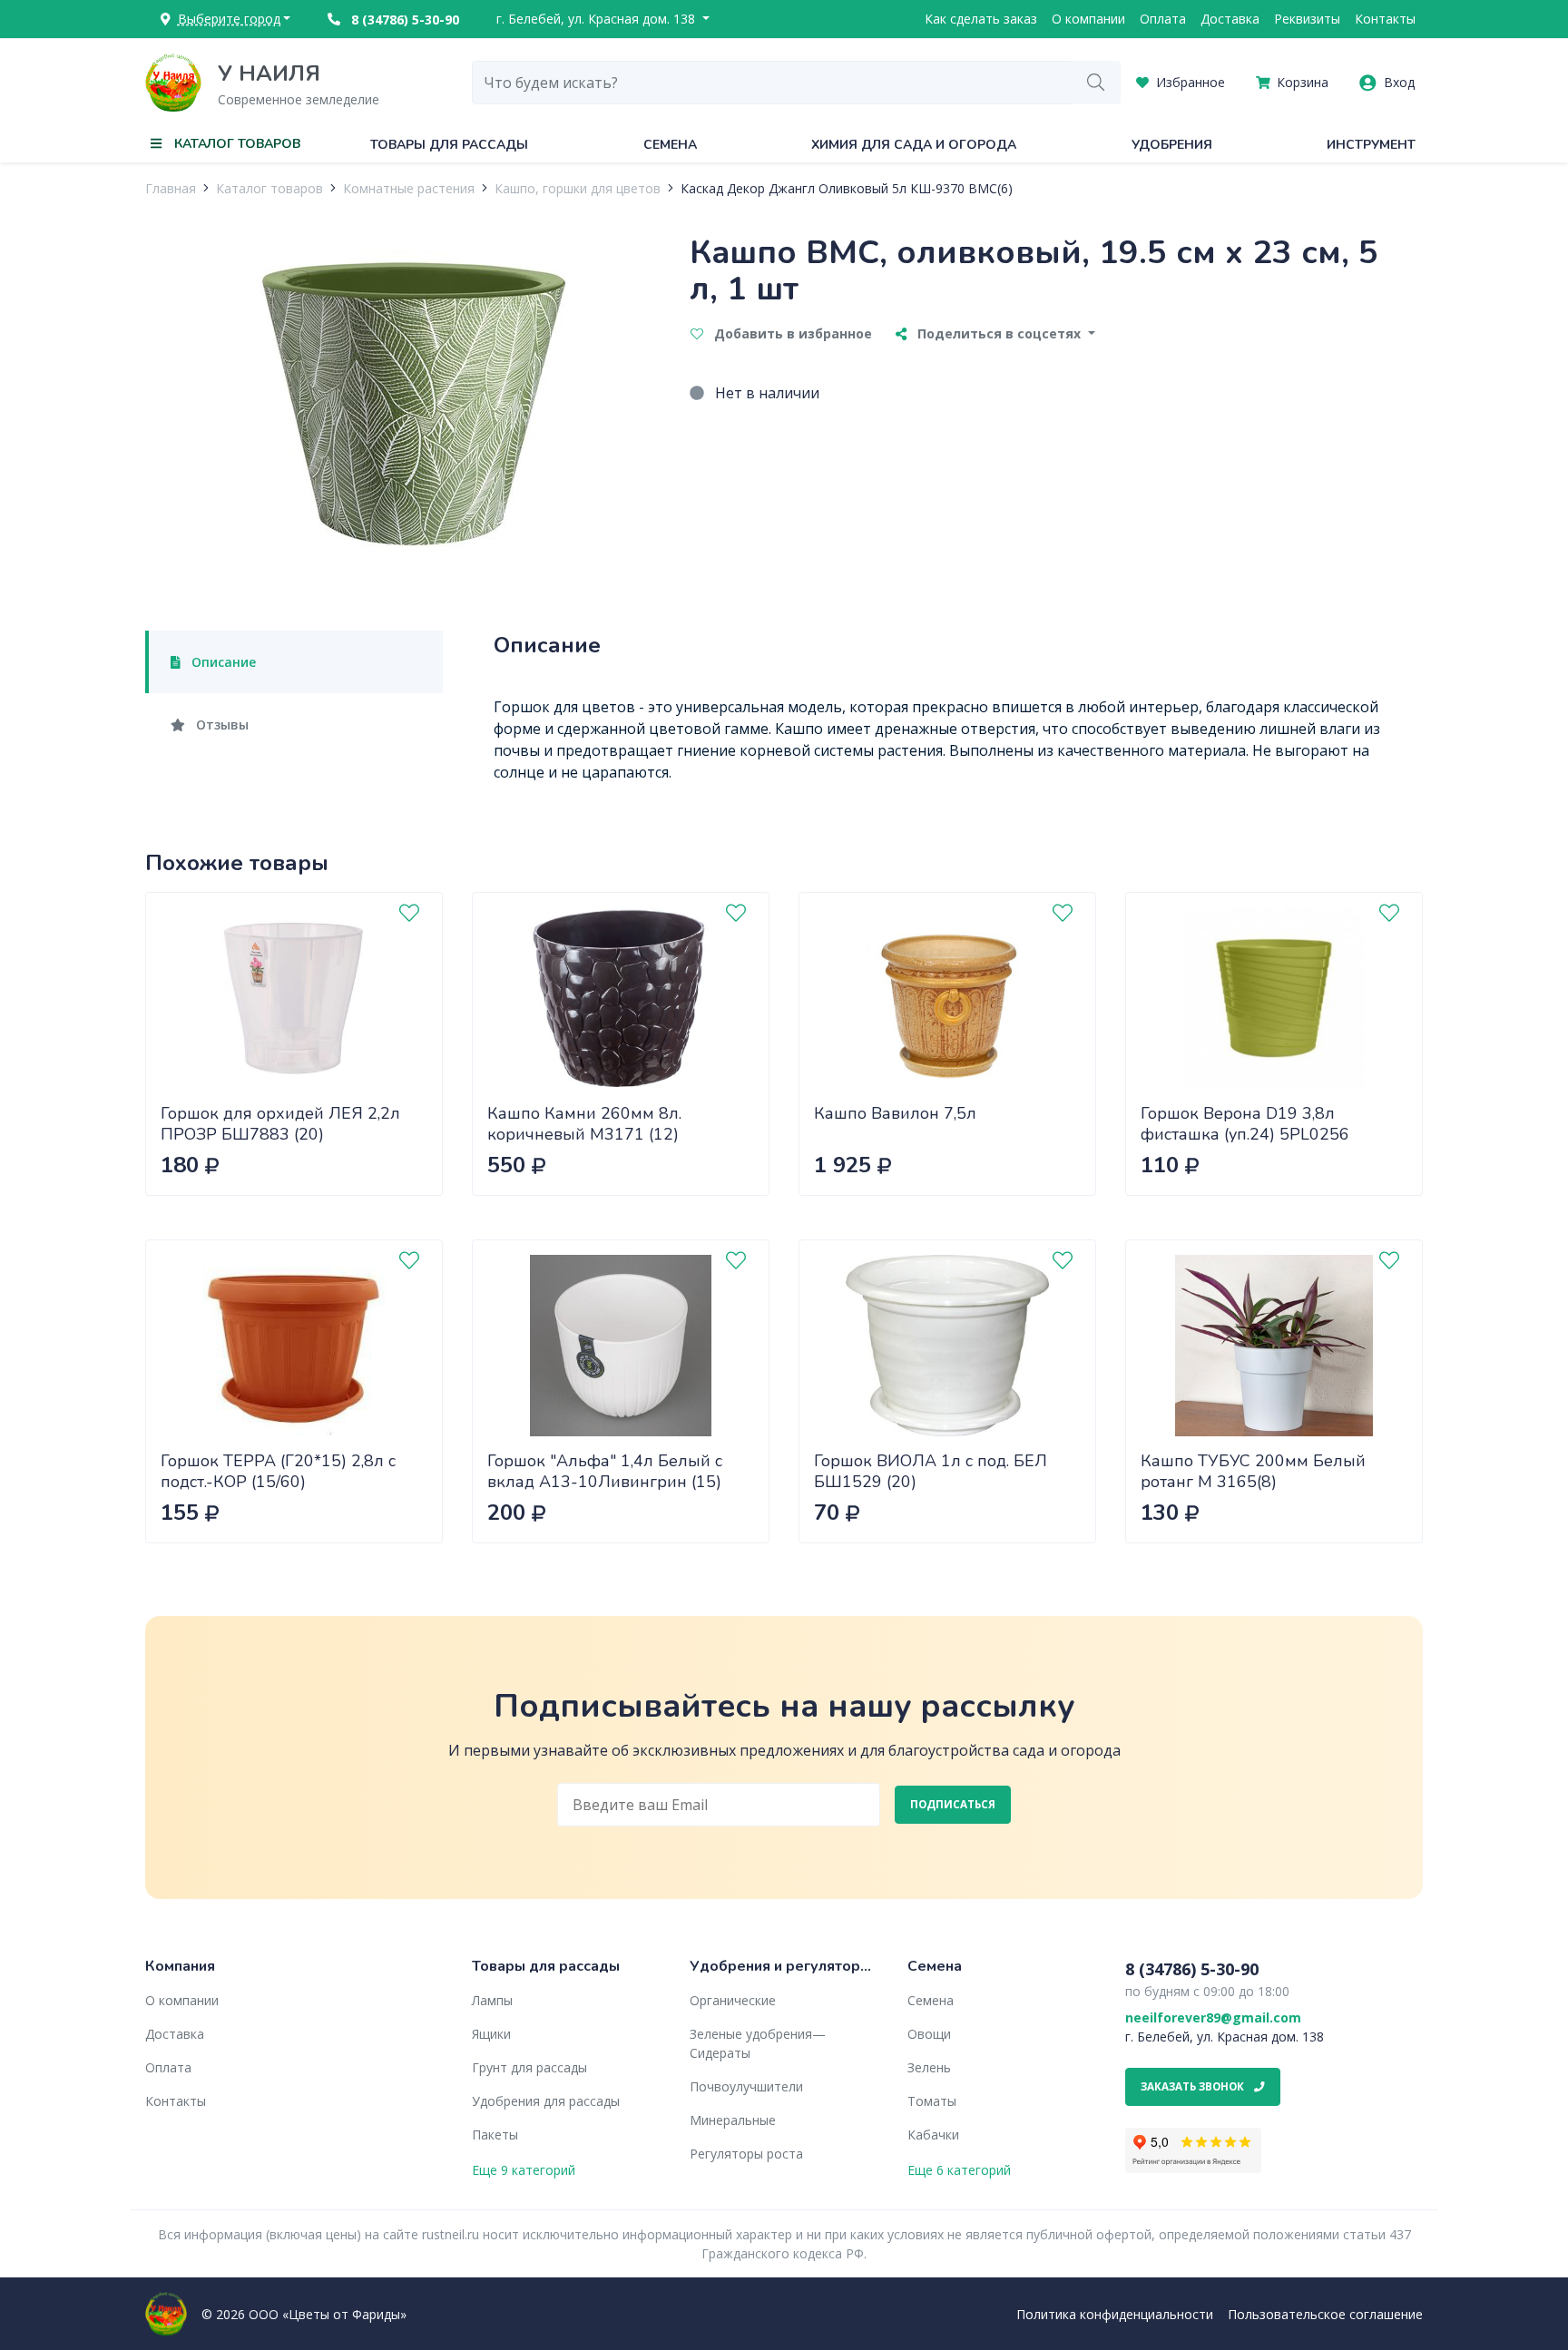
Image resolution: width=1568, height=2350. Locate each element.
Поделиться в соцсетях (999, 333)
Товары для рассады (449, 145)
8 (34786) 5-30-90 (403, 20)
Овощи (929, 2034)
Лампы (492, 2000)
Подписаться (953, 1804)
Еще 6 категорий (959, 2170)
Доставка (1230, 19)
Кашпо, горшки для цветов (578, 188)
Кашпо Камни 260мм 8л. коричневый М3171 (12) (584, 1124)
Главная (171, 188)
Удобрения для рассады (546, 2101)
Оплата (1163, 19)
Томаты (932, 2101)
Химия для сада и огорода (914, 145)
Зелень (929, 2067)
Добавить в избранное (791, 333)
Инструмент (1371, 145)
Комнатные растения (409, 188)
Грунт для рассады (529, 2067)
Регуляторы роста (746, 2154)
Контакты (1385, 19)
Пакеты (495, 2135)
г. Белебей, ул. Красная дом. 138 (598, 19)
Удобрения (1172, 145)
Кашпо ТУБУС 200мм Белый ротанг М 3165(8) (1253, 1471)
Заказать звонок (1194, 2086)
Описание (222, 662)
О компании (1088, 19)
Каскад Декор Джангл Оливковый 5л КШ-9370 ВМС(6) (847, 188)
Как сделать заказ (981, 19)
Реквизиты (1307, 19)
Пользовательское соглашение (1325, 2314)
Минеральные (733, 2120)
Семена (670, 145)
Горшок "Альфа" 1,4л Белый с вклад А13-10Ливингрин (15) (605, 1471)
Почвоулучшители (746, 2086)
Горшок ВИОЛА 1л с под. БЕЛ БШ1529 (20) (931, 1471)
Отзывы (220, 725)
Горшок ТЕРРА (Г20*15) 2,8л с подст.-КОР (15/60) (278, 1471)
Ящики (491, 2034)
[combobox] (772, 83)
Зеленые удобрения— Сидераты (758, 2043)
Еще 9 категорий (524, 2170)
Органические (733, 2000)
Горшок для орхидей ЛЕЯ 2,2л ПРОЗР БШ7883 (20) (280, 1124)
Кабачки (933, 2135)
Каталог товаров (269, 188)
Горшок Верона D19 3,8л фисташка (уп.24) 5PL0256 (1245, 1124)
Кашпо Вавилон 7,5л (895, 1113)
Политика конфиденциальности (1115, 2314)
